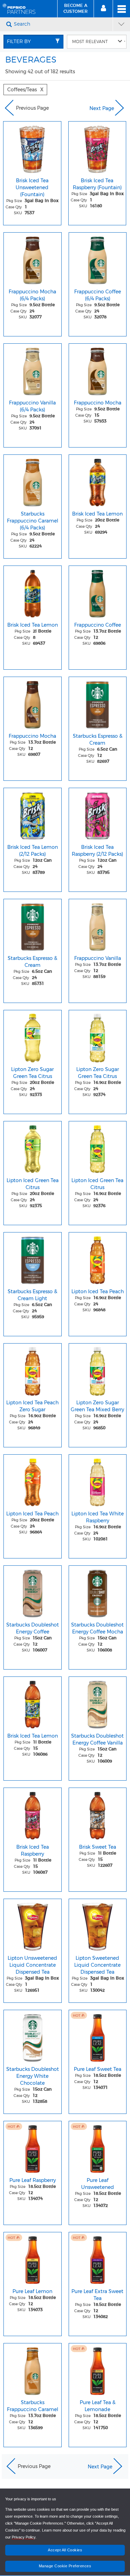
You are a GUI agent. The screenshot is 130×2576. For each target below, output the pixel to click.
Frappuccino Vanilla (98, 958)
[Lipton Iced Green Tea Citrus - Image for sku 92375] (33, 1147)
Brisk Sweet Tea (98, 1847)
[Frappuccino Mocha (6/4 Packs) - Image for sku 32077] (33, 259)
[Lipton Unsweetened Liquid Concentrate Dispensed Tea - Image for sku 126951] (33, 1925)
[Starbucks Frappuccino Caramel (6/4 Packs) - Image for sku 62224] (33, 481)
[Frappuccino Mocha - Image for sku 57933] (98, 370)
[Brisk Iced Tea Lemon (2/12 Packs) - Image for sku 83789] (33, 814)
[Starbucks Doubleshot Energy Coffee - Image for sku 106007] (33, 1592)
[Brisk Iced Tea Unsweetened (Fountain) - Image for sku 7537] (32, 148)
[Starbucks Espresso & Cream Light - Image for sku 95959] (33, 1258)
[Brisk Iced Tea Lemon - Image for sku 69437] (33, 592)
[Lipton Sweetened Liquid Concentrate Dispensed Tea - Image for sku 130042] (98, 1925)
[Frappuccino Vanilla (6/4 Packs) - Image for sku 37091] (33, 370)
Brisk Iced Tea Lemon (97, 514)
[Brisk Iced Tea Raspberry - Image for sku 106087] (33, 1814)
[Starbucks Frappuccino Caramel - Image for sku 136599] (33, 2369)
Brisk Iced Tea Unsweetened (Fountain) (32, 187)
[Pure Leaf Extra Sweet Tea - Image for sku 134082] (98, 2258)
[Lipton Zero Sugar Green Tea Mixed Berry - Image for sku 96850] (98, 1370)
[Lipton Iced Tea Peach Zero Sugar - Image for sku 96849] (33, 1370)
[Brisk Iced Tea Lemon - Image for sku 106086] (33, 1703)
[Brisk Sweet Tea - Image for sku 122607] (98, 1814)
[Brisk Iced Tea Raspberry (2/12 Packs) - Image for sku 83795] (98, 814)
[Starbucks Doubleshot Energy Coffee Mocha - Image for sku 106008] (98, 1592)
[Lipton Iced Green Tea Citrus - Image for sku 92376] (98, 1147)
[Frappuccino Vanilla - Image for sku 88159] (98, 925)
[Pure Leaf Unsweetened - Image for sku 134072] (98, 2147)
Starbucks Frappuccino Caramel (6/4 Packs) (33, 521)
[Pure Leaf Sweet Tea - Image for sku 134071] (98, 2036)
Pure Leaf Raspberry (33, 2180)
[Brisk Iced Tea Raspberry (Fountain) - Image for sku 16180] (97, 148)
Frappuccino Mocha (98, 403)
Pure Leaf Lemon (32, 2291)
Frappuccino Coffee (98, 625)
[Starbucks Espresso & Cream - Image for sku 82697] (98, 703)
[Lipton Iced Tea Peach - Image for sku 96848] (98, 1258)
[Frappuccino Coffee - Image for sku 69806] (98, 592)
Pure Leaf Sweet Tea (98, 2069)
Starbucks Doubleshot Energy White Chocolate (33, 2076)
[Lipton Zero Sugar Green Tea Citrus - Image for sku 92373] (33, 1036)
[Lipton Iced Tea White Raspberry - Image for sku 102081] (98, 1481)
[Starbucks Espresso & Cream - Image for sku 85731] (33, 925)
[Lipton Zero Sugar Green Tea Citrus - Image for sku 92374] (98, 1036)
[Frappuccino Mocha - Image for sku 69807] (33, 703)
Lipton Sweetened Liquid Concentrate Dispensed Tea (97, 1965)
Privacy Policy (24, 2537)
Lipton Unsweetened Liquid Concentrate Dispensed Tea (32, 1965)
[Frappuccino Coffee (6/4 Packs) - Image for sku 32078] (98, 259)
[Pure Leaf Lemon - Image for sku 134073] (33, 2258)
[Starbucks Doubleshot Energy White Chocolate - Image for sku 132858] (33, 2036)
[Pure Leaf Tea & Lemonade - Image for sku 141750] (98, 2369)
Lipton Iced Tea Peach (98, 1291)
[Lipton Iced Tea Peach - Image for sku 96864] (33, 1481)
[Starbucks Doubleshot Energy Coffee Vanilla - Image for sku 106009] (98, 1703)
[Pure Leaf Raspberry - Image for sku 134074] (33, 2147)
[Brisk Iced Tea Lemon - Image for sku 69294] (98, 481)
